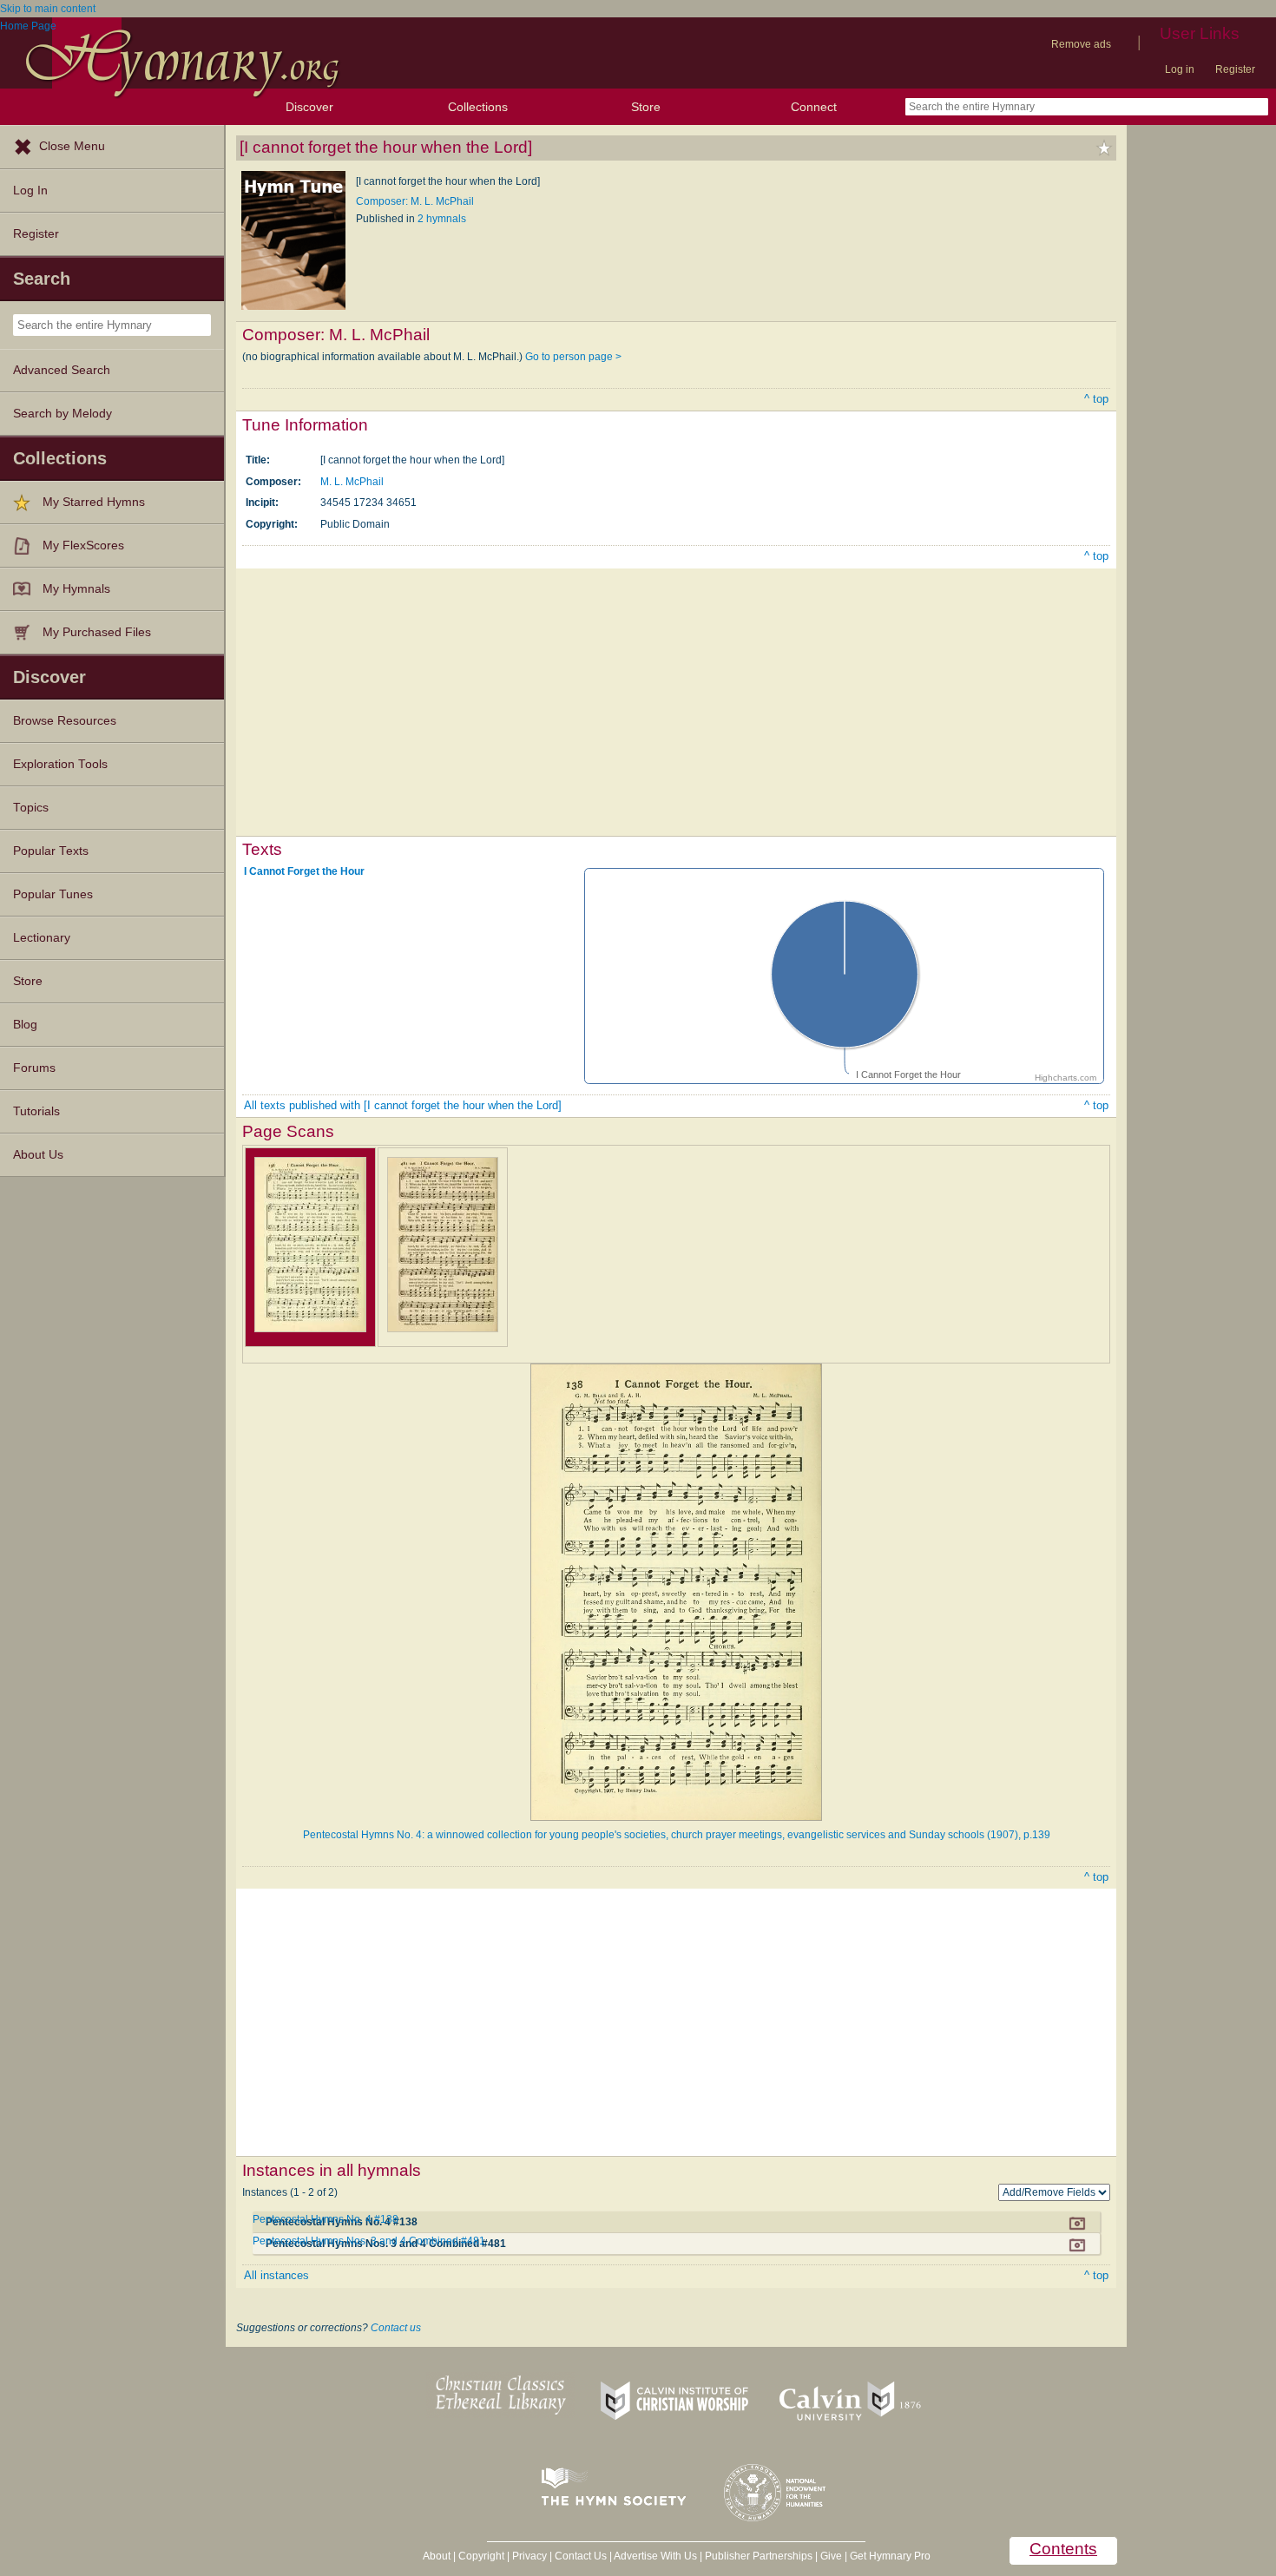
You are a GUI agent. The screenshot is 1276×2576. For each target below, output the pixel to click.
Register (1235, 69)
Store (646, 107)
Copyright (481, 2556)
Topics (31, 808)
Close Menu (72, 146)
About (437, 2556)
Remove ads (1081, 44)
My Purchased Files (97, 632)
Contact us (396, 2328)
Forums (34, 1068)
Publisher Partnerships (759, 2556)
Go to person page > (573, 357)
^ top (1096, 399)
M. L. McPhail (352, 482)
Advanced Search (62, 370)
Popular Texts (51, 851)
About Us (38, 1155)
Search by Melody (62, 414)
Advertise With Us (655, 2556)
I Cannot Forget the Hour (304, 871)
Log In (30, 191)
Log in (1180, 69)
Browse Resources (65, 721)
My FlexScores (83, 545)
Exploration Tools (60, 764)
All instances (276, 2275)
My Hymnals (76, 589)
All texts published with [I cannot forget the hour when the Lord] (403, 1105)
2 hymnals (442, 219)
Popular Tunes (53, 894)
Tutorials (36, 1111)
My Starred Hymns (94, 502)
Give (831, 2556)
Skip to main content (48, 9)
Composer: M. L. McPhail (415, 201)
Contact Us (581, 2556)
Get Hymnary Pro (890, 2556)
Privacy (529, 2556)
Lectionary (42, 938)
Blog (25, 1025)
